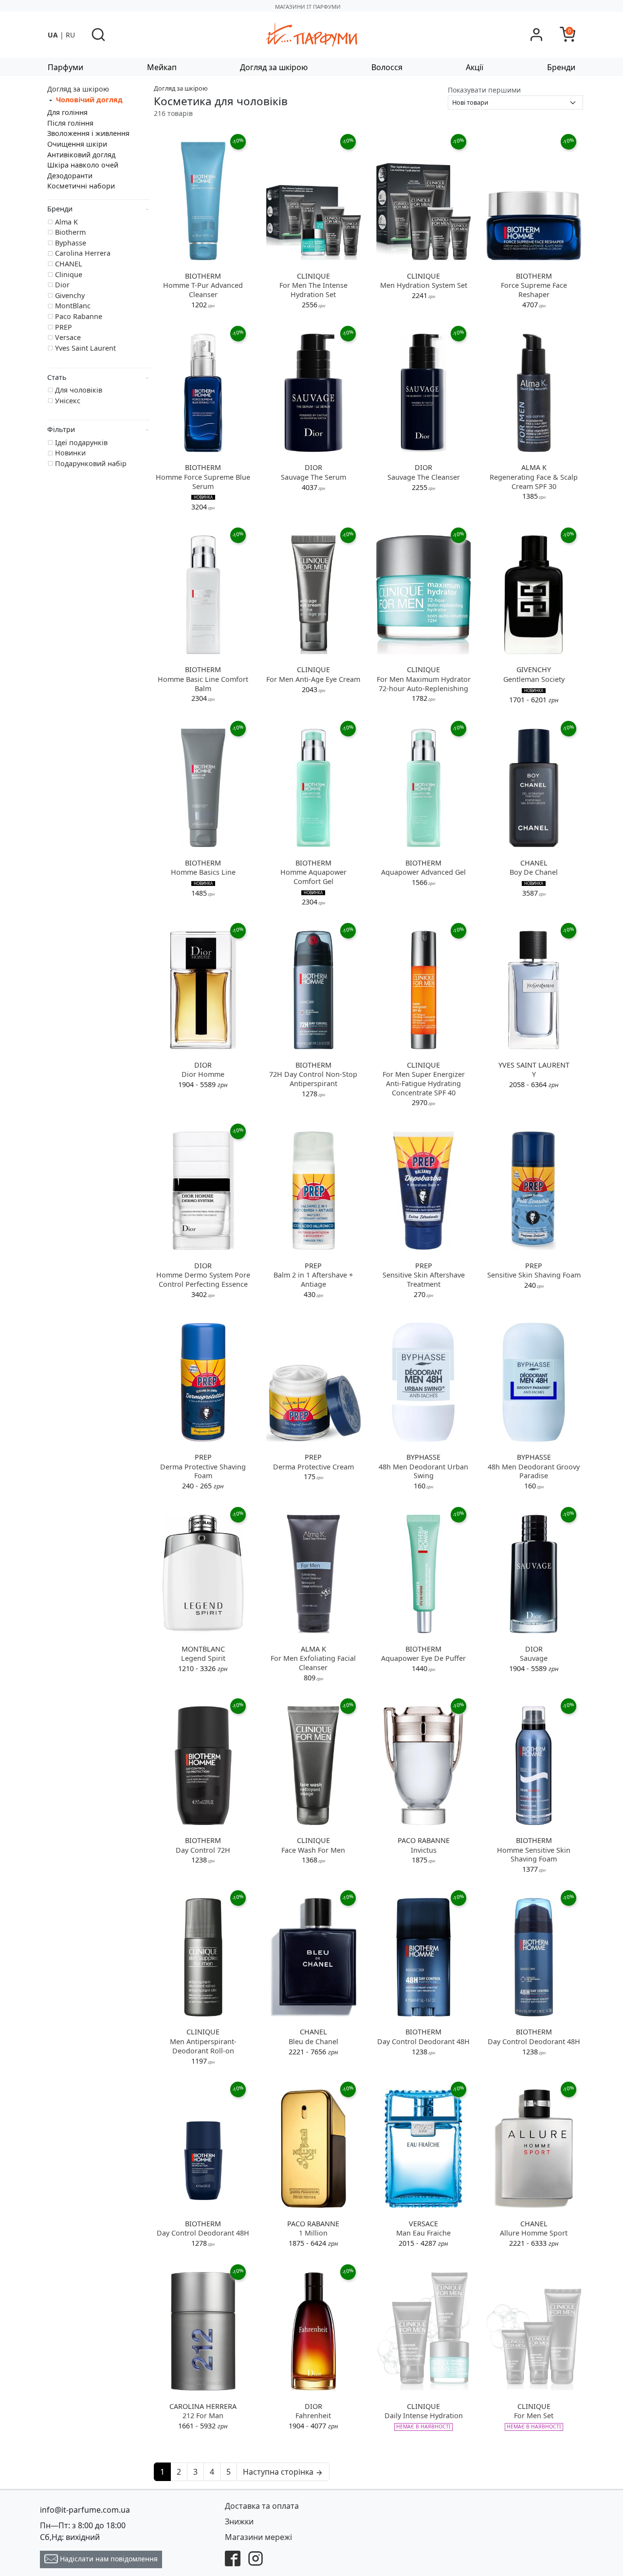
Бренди (561, 67)
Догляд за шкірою (274, 67)
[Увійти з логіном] (536, 35)
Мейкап (162, 67)
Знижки (239, 2521)
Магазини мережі (258, 2537)
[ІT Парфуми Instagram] (256, 2557)
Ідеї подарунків (81, 442)
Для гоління (67, 112)
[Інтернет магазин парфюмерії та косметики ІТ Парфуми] (311, 34)
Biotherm (70, 232)
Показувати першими (484, 90)
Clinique (69, 274)
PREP (64, 327)
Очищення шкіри (77, 144)
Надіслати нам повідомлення (108, 2559)
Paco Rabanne (79, 316)
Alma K (66, 222)
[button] (98, 35)
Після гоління (70, 123)
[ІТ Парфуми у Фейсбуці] (233, 2557)
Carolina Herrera (83, 253)
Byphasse (71, 243)
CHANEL (69, 264)
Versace (68, 337)
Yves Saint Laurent (85, 348)
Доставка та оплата (262, 2506)
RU (70, 35)
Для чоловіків (79, 390)
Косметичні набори (81, 186)
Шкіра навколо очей (83, 165)
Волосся (387, 67)
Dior (62, 285)
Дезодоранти (70, 176)
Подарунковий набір (91, 463)
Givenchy (70, 295)
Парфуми (65, 67)
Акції (475, 67)
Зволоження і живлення (88, 133)
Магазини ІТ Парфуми (308, 7)
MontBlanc (73, 306)
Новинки (70, 453)
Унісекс (68, 401)
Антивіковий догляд (81, 155)
